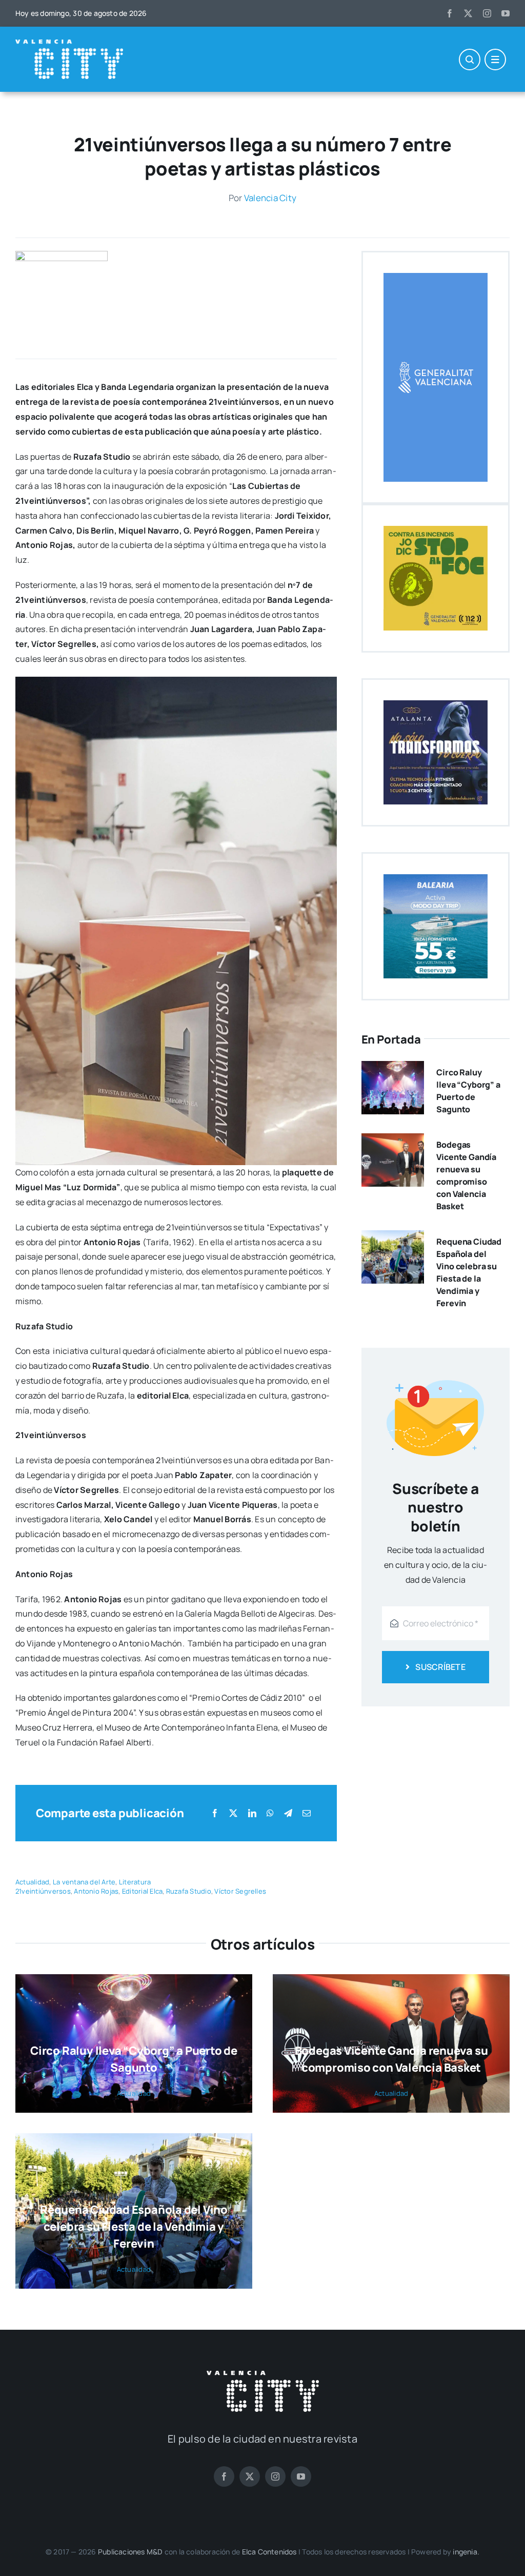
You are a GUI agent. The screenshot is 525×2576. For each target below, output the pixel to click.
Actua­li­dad (32, 1882)
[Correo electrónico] (307, 1813)
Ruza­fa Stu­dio (189, 1891)
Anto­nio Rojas (96, 1891)
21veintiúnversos (43, 1891)
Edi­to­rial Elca (142, 1891)
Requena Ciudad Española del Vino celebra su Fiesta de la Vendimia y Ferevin (134, 2227)
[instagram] (487, 13)
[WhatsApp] (270, 1813)
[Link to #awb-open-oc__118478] (470, 60)
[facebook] (450, 13)
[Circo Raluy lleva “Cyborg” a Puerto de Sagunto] (393, 1068)
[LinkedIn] (252, 1813)
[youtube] (506, 13)
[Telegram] (288, 1813)
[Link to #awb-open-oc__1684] (495, 60)
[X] (233, 1813)
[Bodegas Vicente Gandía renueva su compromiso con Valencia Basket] (393, 1140)
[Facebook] (215, 1813)
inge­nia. (466, 2552)
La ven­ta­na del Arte (84, 1882)
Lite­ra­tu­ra (135, 1882)
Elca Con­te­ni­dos (269, 2552)
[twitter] (468, 13)
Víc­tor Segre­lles (240, 1891)
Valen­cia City (270, 198)
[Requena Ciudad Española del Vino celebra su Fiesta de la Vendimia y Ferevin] (393, 1237)
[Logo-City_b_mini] (69, 44)
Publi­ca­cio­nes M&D (130, 2552)
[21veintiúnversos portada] (62, 255)
